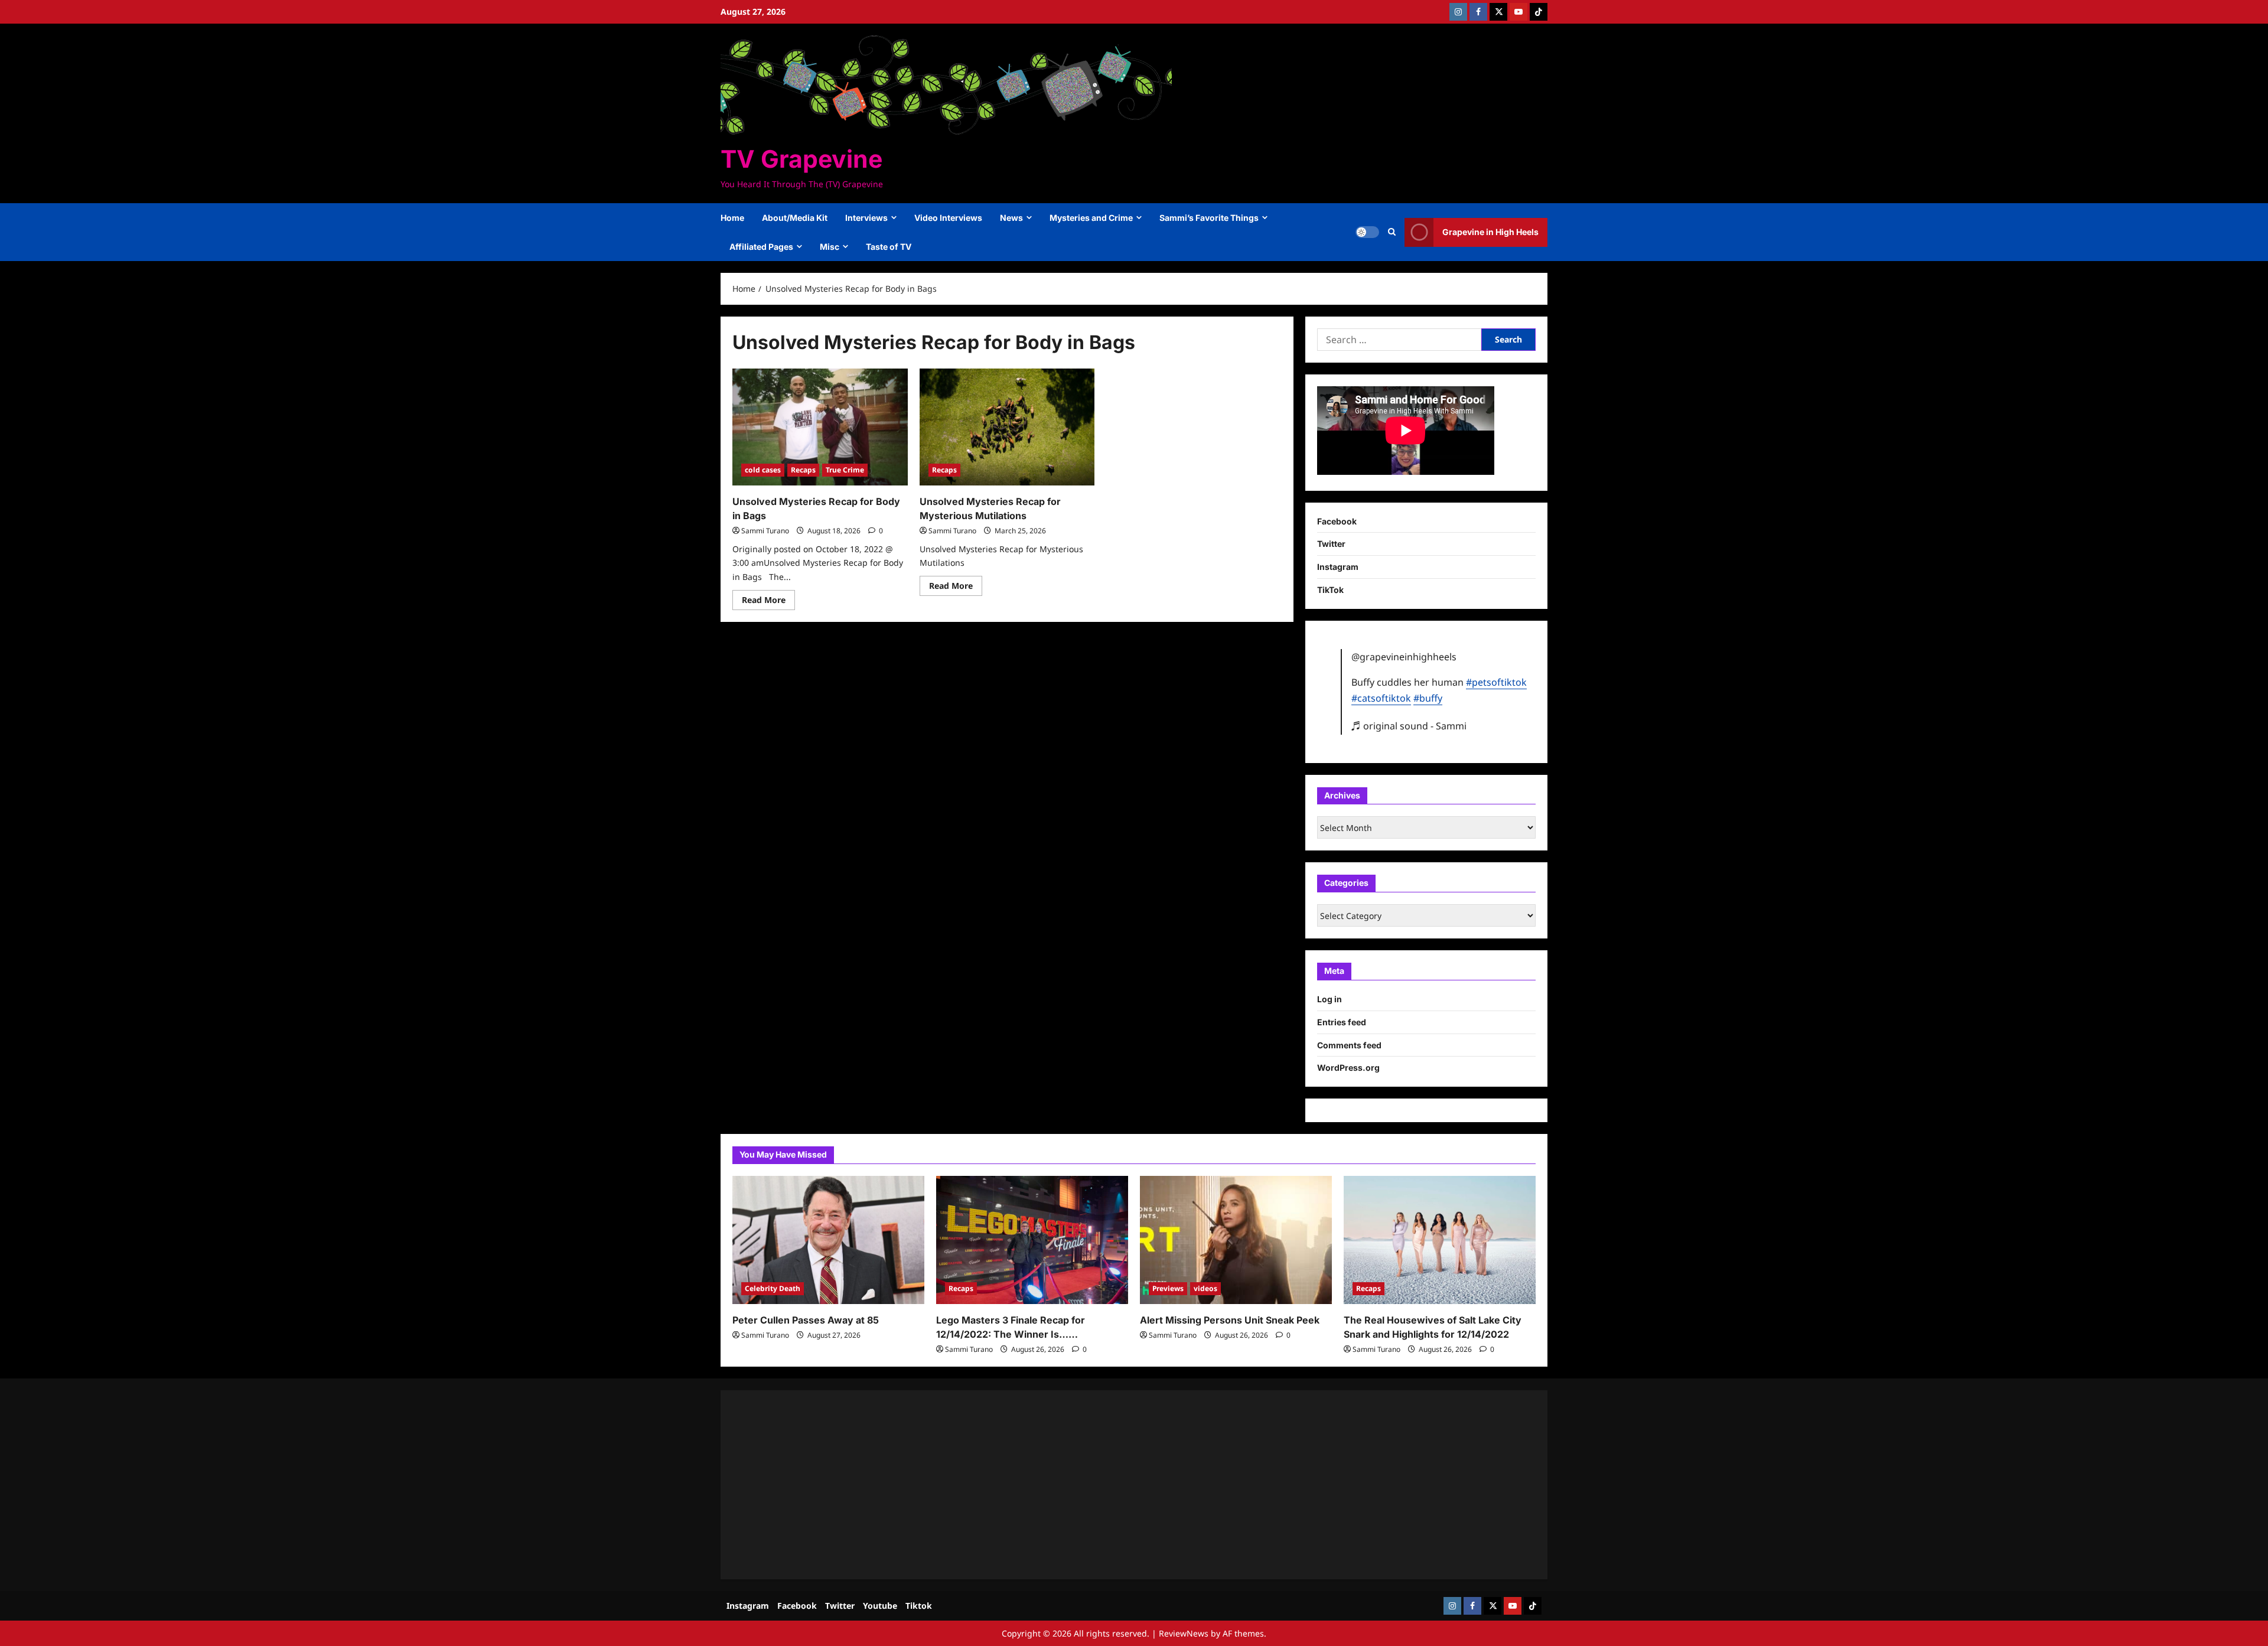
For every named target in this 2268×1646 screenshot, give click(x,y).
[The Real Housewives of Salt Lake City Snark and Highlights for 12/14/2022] (1440, 1240)
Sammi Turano (765, 531)
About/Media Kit (795, 218)
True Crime (845, 470)
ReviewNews (1184, 1633)
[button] (1392, 232)
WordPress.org (1348, 1068)
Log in (1329, 999)
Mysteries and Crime (1091, 218)
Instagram (1338, 567)
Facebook (1337, 521)
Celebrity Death (773, 1288)
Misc (830, 247)
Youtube (880, 1606)
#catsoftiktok (1381, 698)
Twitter (1331, 544)
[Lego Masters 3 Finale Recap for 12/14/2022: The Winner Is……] (1032, 1240)
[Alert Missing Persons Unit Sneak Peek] (1236, 1240)
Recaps (803, 470)
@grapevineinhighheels (1404, 657)
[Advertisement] (1087, 1485)
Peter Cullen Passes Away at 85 (806, 1320)
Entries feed (1342, 1022)
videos (1205, 1288)
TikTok (1330, 590)
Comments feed (1349, 1045)
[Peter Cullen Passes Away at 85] (828, 1240)
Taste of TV (889, 247)
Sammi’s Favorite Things (1209, 218)
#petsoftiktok (1496, 682)
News (1011, 218)
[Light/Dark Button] (1367, 232)
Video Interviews (948, 218)
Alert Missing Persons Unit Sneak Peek (1230, 1320)
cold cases (763, 470)
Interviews (866, 218)
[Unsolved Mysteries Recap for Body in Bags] (820, 427)
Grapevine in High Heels (1490, 232)
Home (732, 218)
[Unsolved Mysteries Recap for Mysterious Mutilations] (1007, 427)
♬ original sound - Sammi (1409, 726)
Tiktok (919, 1606)
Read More (768, 602)
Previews (1168, 1288)
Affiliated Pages (761, 247)
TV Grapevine (801, 159)
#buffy (1428, 698)
